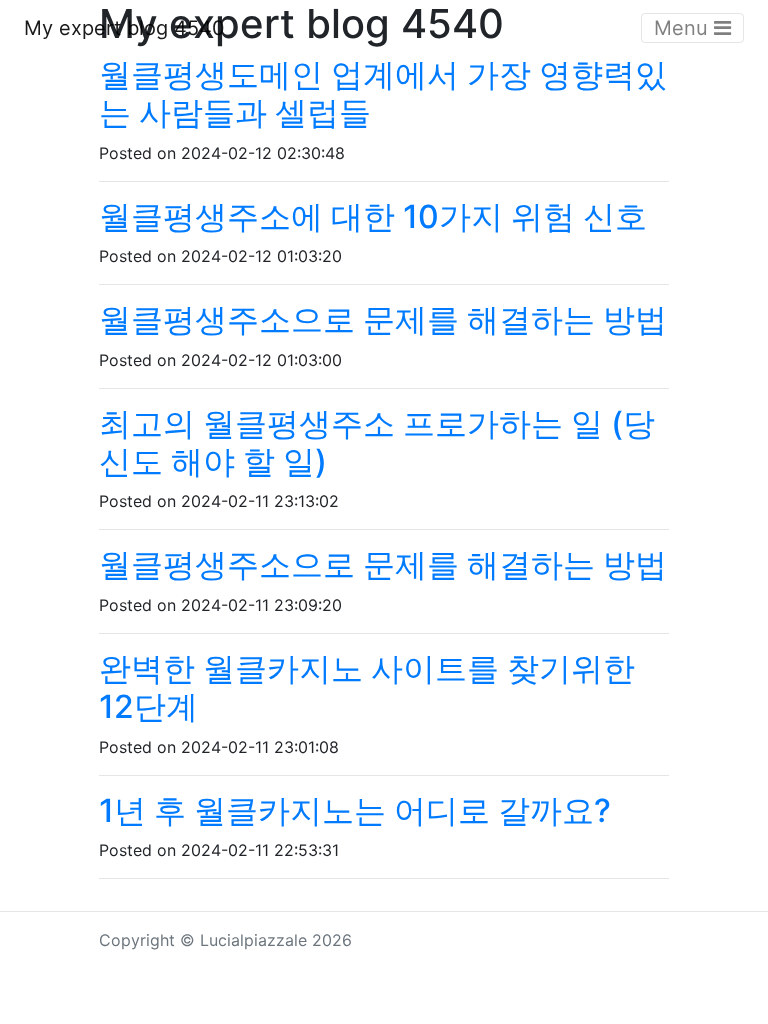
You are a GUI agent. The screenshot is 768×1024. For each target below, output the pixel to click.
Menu (684, 28)
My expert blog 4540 (124, 28)
